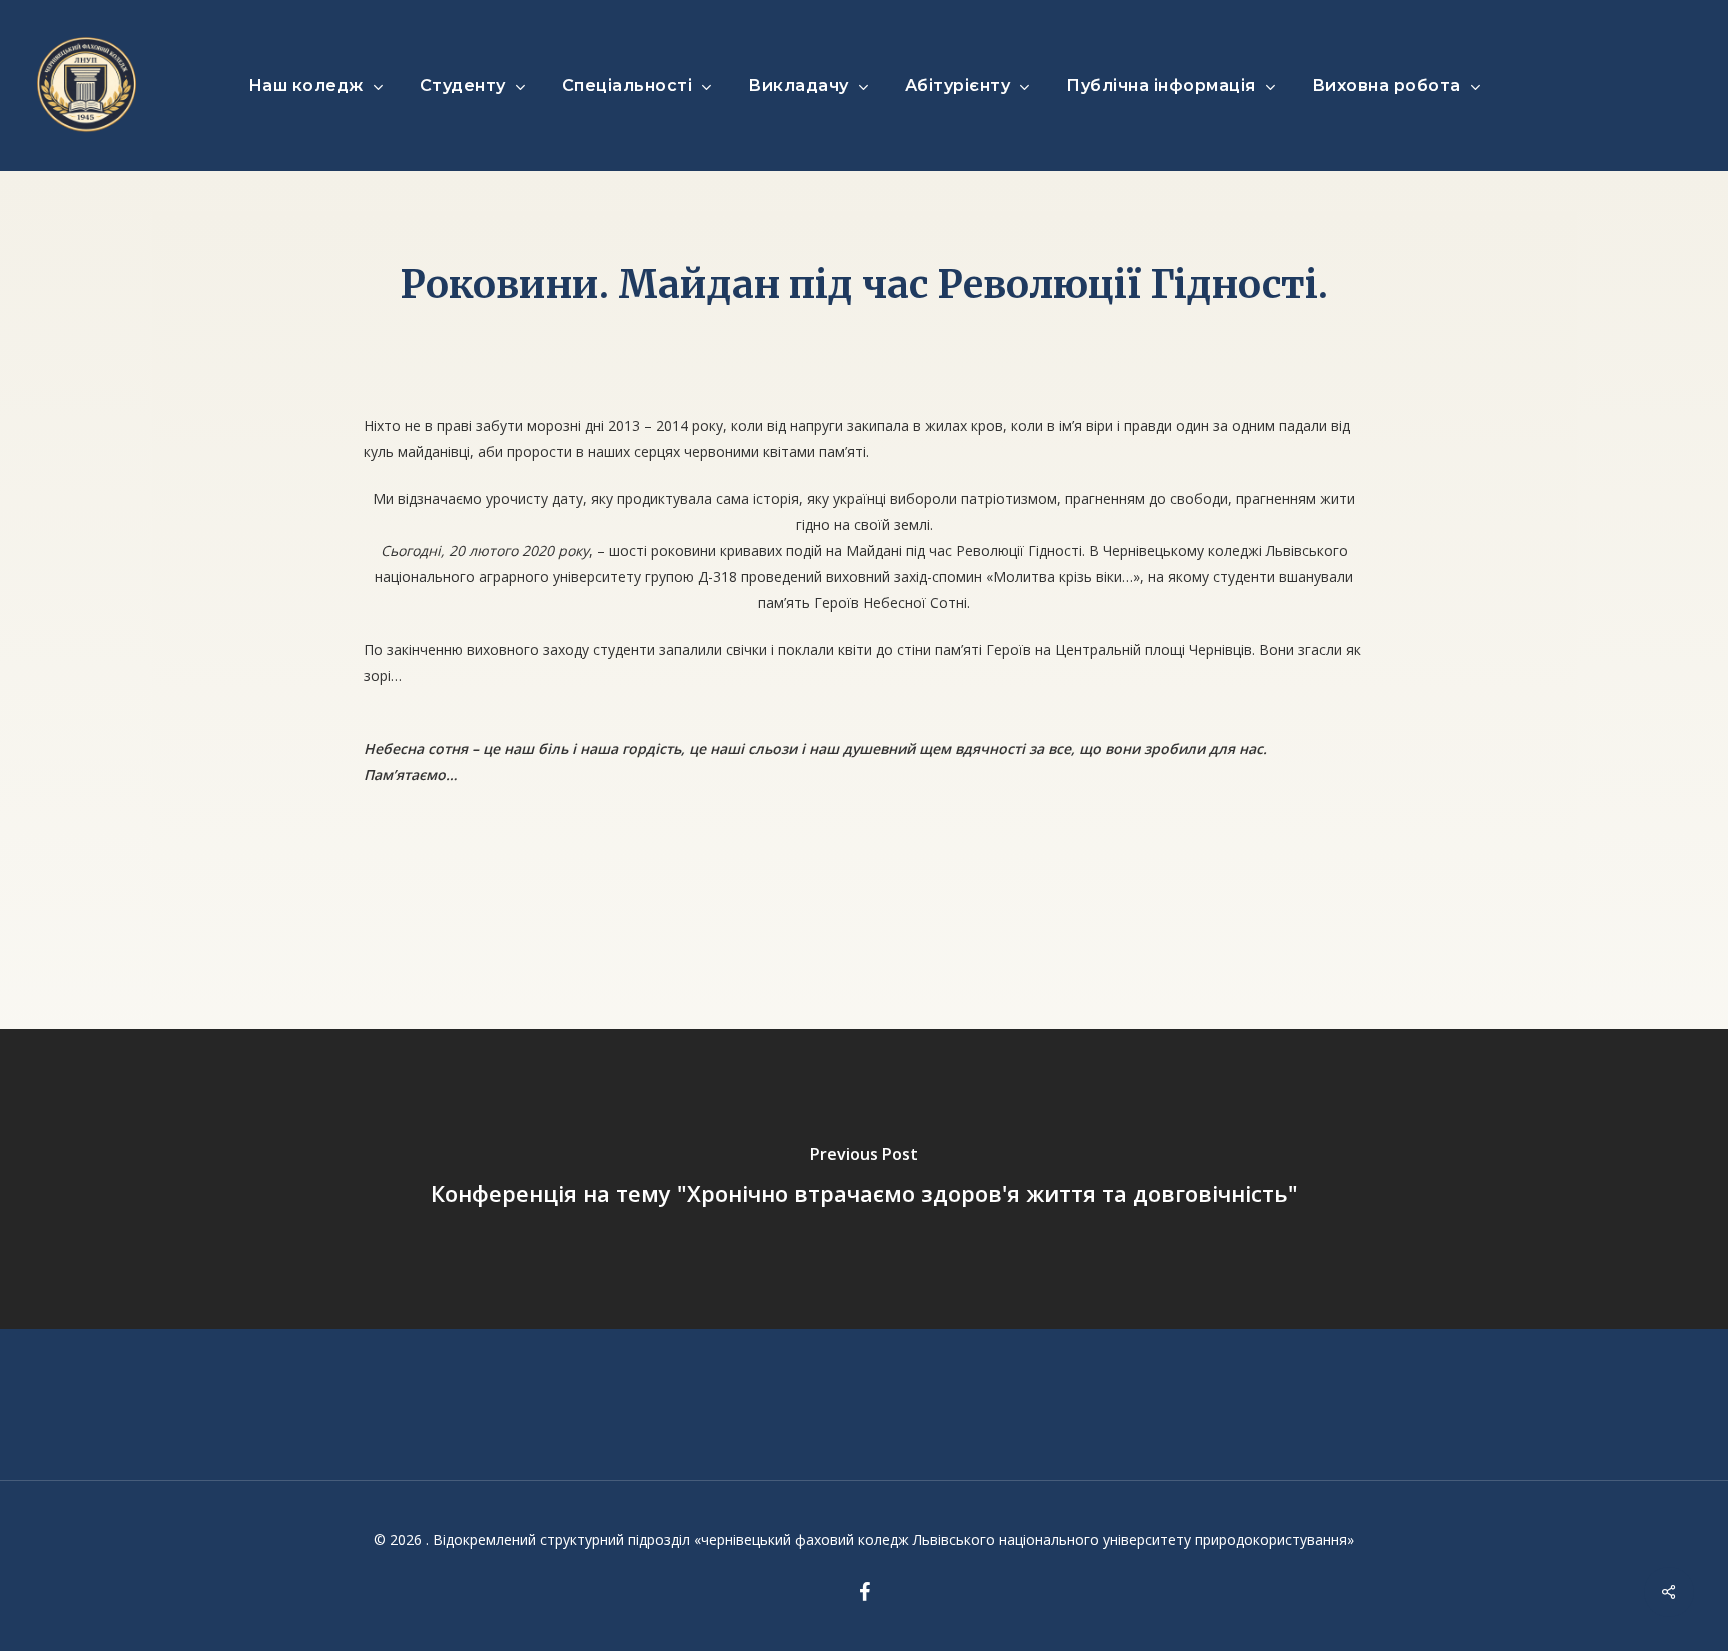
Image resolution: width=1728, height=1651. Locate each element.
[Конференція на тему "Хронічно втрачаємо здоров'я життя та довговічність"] (864, 1179)
